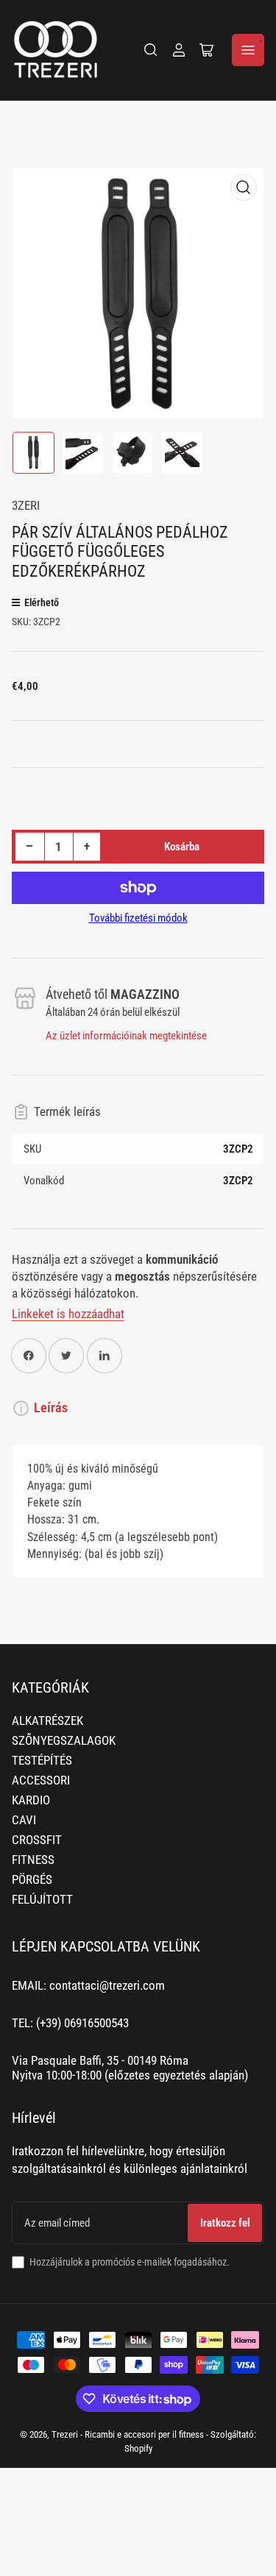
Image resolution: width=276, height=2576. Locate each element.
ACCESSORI (41, 1780)
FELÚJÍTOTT (42, 1900)
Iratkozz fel (225, 2223)
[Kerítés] (151, 50)
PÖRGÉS (32, 1880)
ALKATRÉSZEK (47, 1721)
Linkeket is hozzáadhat (68, 1314)
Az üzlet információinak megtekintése (126, 1036)
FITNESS (33, 1860)
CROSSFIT (37, 1840)
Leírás (51, 1408)
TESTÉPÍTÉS (42, 1761)
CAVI (24, 1820)
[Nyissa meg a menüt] (248, 50)
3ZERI (26, 506)
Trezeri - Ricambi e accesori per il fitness (128, 2434)
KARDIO (31, 1800)
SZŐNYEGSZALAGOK (64, 1741)
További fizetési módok (138, 918)
